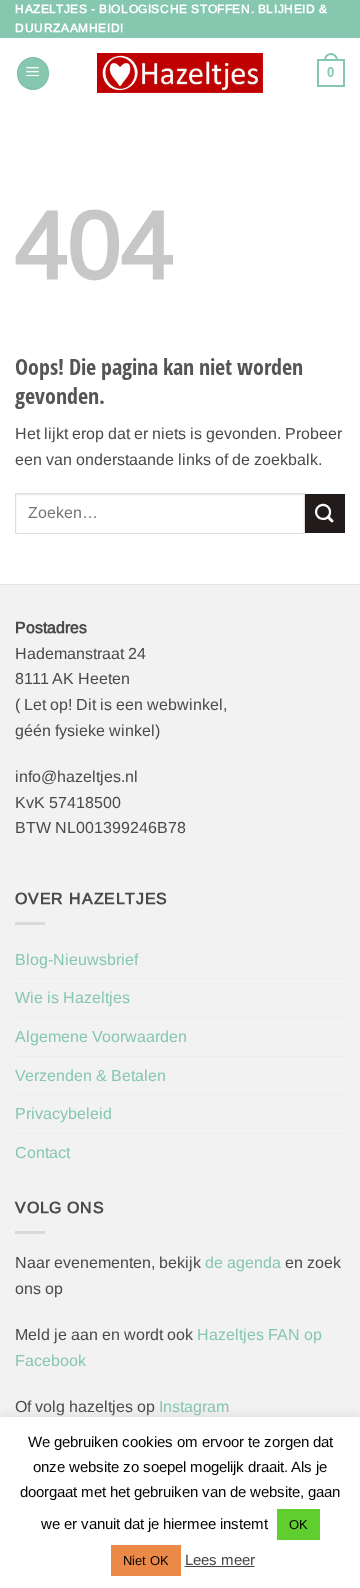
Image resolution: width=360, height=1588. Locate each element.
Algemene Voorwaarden (101, 1036)
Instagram (194, 1406)
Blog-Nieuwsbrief (76, 959)
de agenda (245, 1262)
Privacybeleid (63, 1113)
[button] (33, 73)
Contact (42, 1152)
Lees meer (220, 1559)
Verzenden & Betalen (90, 1075)
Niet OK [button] (146, 1560)
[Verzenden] (325, 513)
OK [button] (298, 1524)
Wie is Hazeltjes (72, 997)
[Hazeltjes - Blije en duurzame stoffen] (180, 73)
